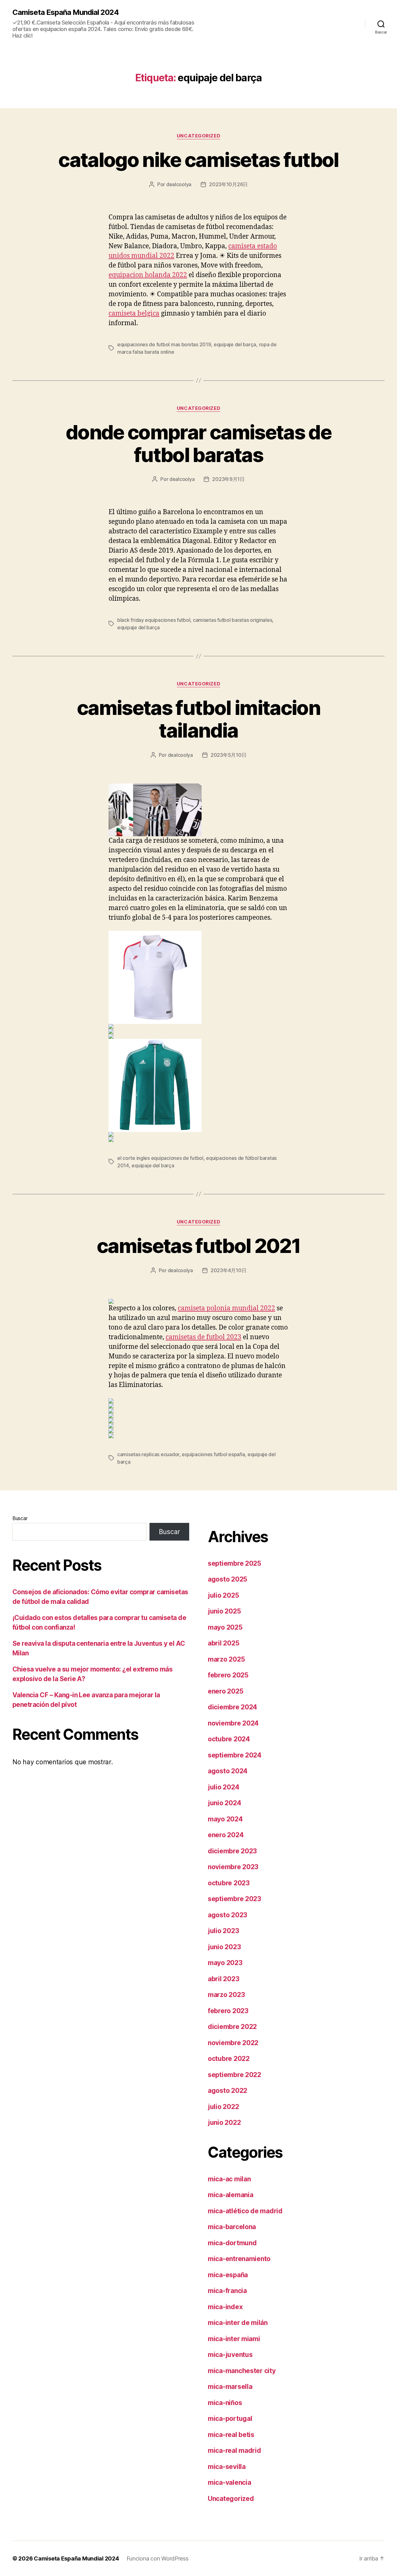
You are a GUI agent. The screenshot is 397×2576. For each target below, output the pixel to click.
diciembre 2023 (232, 1851)
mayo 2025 (225, 1627)
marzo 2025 (226, 1659)
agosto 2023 (227, 1915)
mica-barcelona (232, 2227)
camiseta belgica (134, 314)
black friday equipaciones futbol (154, 620)
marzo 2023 (226, 1995)
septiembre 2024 (235, 1755)
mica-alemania (231, 2195)
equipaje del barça (235, 344)
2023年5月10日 (228, 755)
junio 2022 (224, 2123)
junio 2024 (224, 1803)
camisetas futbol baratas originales (233, 620)
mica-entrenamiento (239, 2259)
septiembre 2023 (234, 1899)
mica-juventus (230, 2355)
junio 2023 (224, 1947)
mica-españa (228, 2275)
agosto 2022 (227, 2091)
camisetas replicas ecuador (148, 1454)
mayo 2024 (225, 1819)
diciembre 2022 (232, 2027)
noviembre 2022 (233, 2043)
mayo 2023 (225, 1963)
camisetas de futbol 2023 (203, 1337)
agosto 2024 (228, 1771)
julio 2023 (223, 1931)
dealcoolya (179, 184)
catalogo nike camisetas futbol (198, 160)
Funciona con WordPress (158, 2558)
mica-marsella (230, 2387)
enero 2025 (225, 1691)
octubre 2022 (229, 2059)
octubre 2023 (229, 1883)
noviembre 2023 (233, 1867)
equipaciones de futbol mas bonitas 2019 (164, 344)
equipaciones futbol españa (213, 1454)
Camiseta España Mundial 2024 (66, 12)
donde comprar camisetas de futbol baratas (198, 443)
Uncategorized (198, 136)
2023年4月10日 (228, 1270)
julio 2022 (223, 2107)
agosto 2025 (227, 1579)
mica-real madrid (234, 2450)
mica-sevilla (227, 2467)
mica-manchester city (242, 2371)
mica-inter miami (234, 2339)
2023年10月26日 (228, 184)
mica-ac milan (229, 2179)
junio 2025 (224, 1611)
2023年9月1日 (228, 479)
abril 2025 (223, 1643)
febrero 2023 (228, 2011)
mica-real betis (231, 2435)
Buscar (20, 1518)
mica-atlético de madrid (245, 2211)
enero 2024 (226, 1835)
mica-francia (227, 2291)
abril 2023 (223, 1979)
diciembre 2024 (232, 1707)
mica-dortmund (232, 2243)
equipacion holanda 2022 (148, 275)
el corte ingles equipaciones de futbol (160, 1158)
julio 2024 (223, 1787)
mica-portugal (230, 2419)
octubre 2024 (229, 1739)
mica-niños (225, 2403)
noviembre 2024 (233, 1723)
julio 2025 (223, 1595)
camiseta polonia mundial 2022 (226, 1308)
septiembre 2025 (234, 1563)
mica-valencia (230, 2482)
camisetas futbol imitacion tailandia (198, 719)
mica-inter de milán (238, 2323)
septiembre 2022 (234, 2075)
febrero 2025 (228, 1675)
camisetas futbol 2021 (198, 1246)
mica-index (225, 2307)
